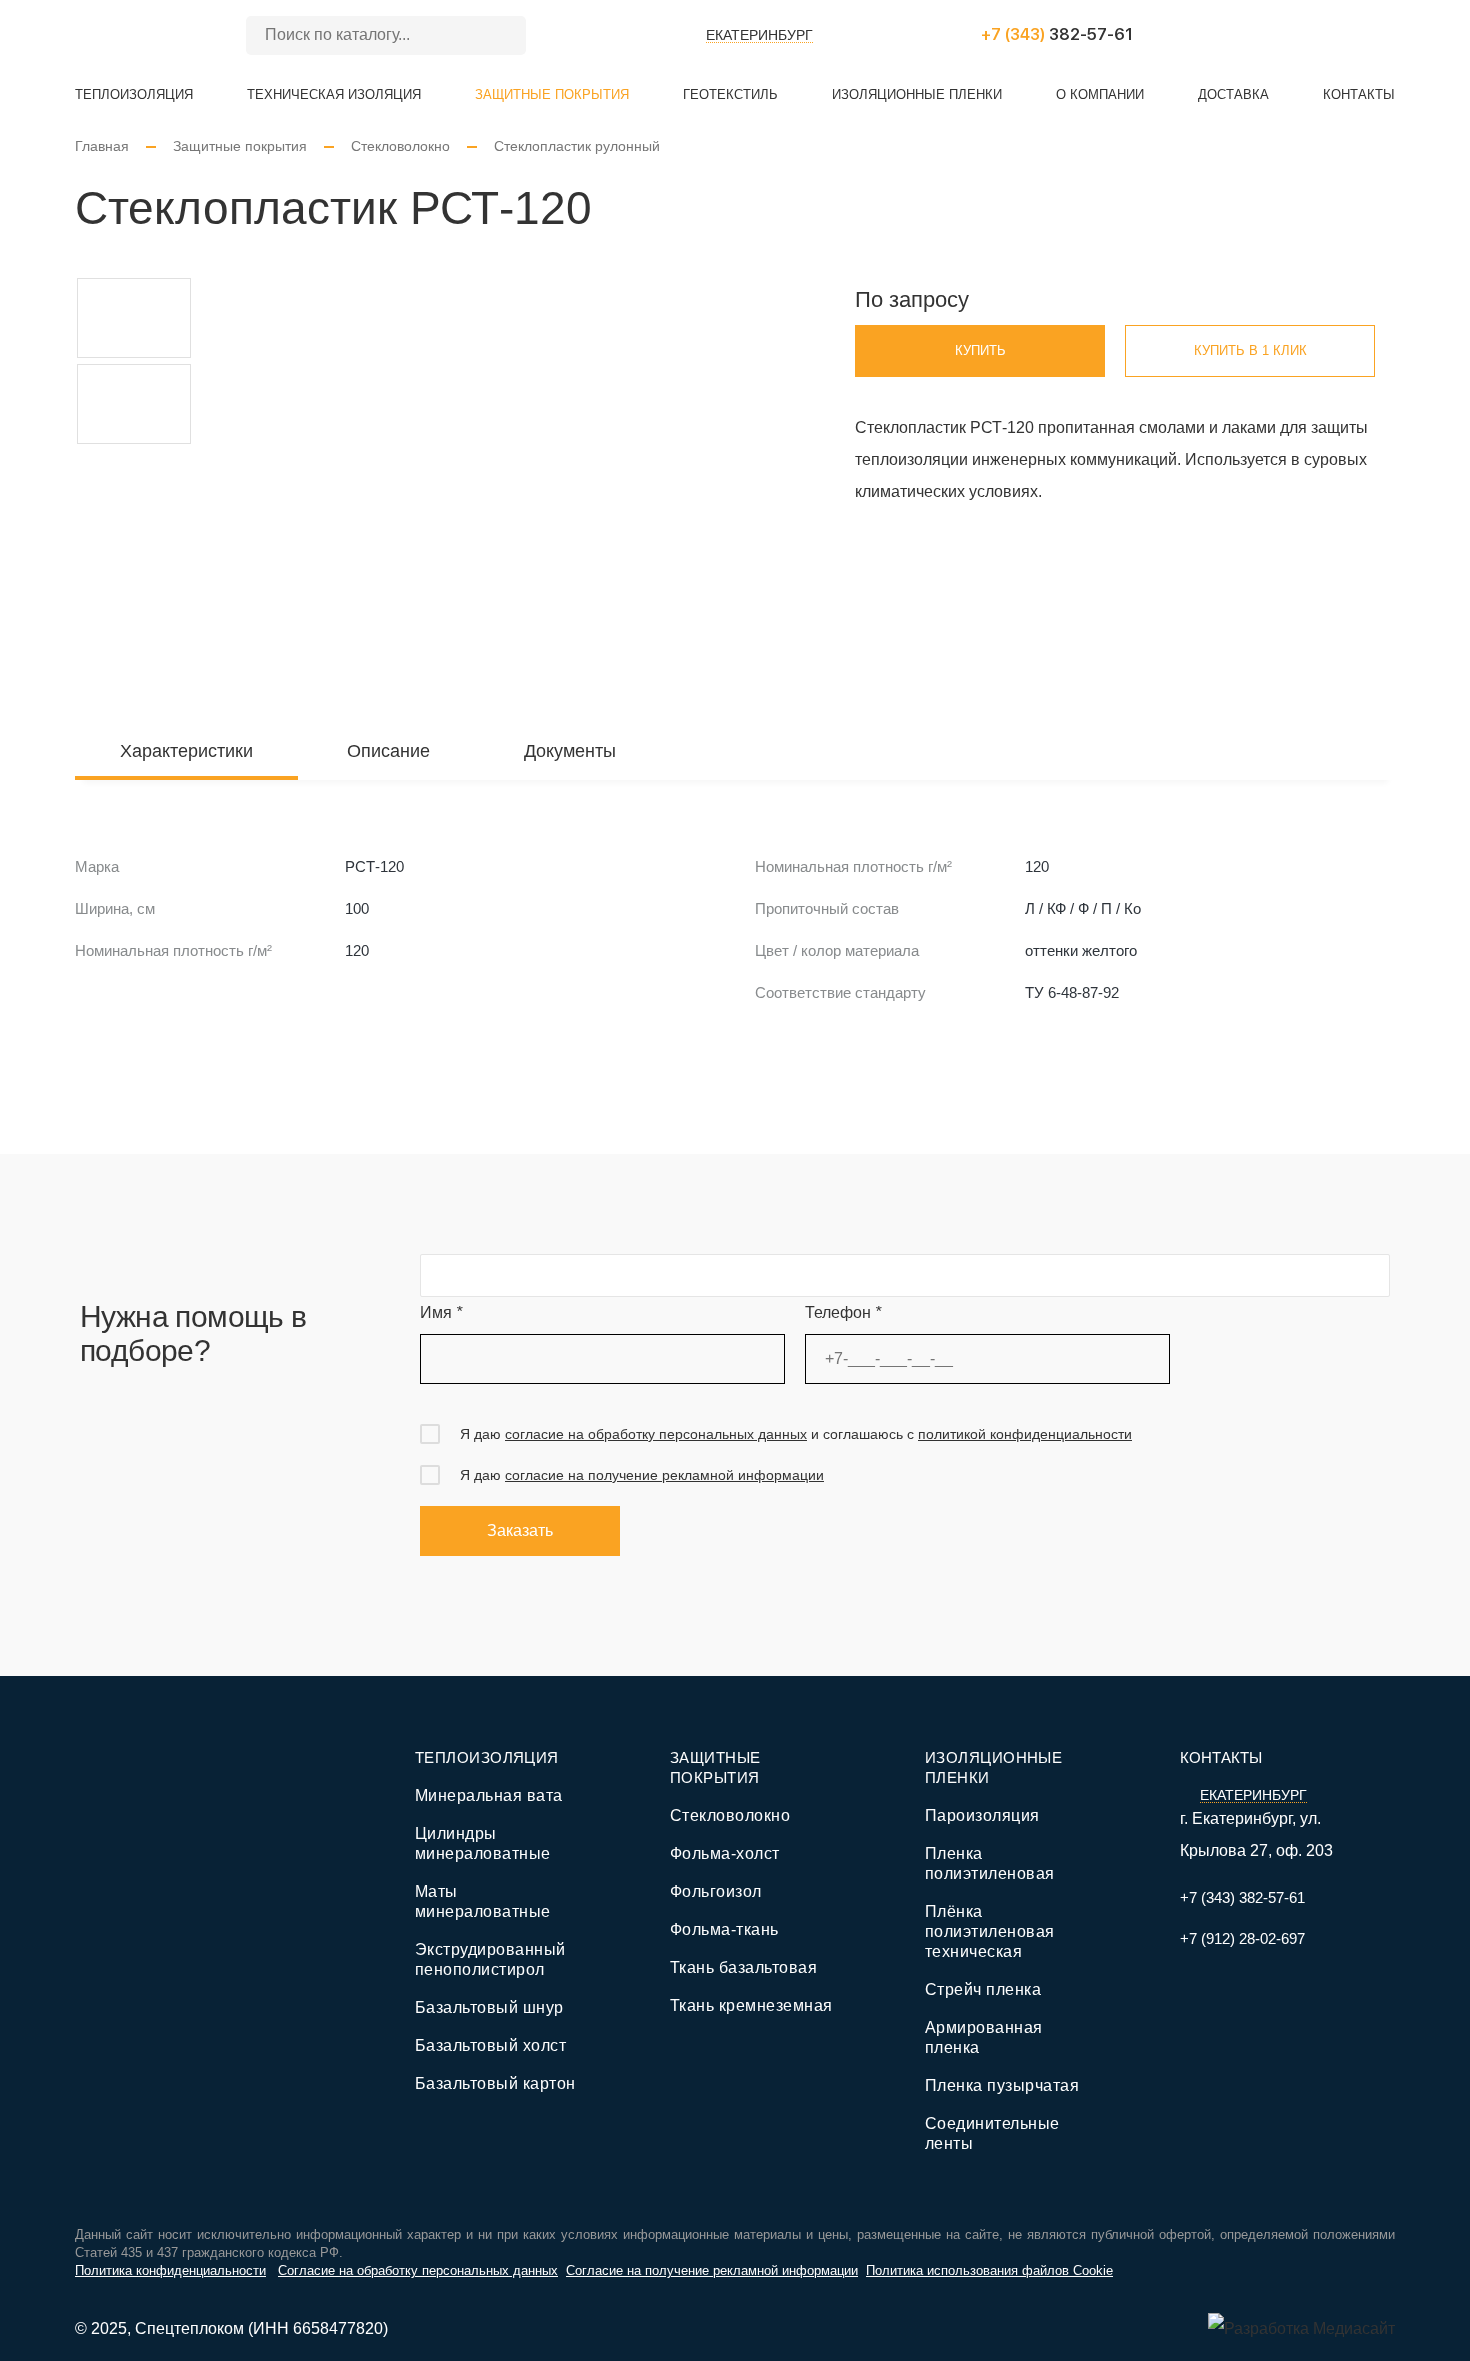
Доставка (1233, 94)
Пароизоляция (982, 1815)
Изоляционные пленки (917, 94)
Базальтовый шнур (489, 2007)
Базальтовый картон (495, 2083)
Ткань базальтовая (743, 1967)
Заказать (520, 1530)
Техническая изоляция (334, 94)
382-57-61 (1057, 34)
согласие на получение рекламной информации (664, 1475)
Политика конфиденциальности (170, 2270)
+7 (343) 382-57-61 (1242, 1897)
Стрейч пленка (983, 1989)
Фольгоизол (716, 1891)
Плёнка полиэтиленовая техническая (990, 1931)
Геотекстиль (730, 94)
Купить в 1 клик (1250, 350)
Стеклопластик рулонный (577, 146)
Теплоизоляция (134, 94)
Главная (102, 146)
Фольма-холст (725, 1853)
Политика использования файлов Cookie (989, 2270)
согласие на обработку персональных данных (656, 1434)
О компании (1100, 94)
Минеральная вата (489, 1795)
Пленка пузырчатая (1002, 2085)
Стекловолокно (400, 146)
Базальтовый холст (490, 2045)
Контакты (1359, 94)
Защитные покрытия (552, 94)
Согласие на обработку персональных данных (418, 2270)
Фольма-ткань (724, 1929)
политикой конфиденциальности (1025, 1434)
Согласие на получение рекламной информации (712, 2270)
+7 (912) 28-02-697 (1242, 1938)
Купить (980, 350)
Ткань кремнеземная (751, 2005)
